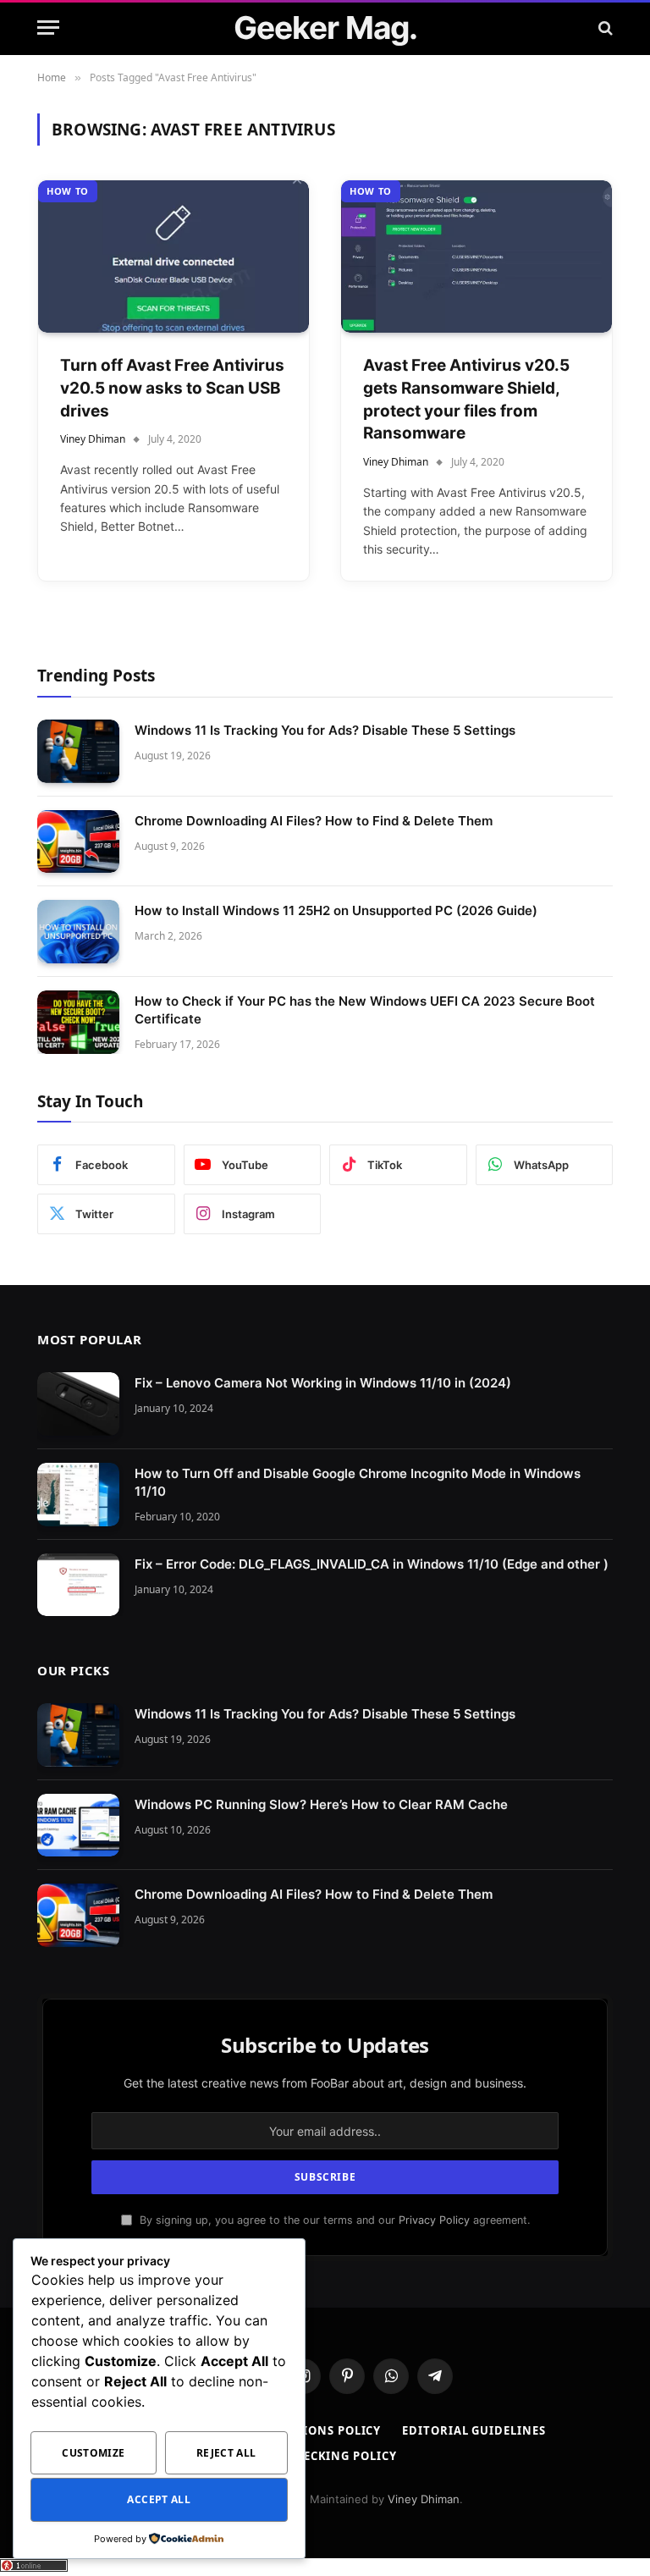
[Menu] (48, 28)
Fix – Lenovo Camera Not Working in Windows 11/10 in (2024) (323, 1383)
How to (68, 191)
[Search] (604, 28)
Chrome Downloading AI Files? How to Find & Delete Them (314, 821)
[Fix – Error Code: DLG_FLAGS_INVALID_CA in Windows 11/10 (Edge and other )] (78, 1585)
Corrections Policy (314, 2430)
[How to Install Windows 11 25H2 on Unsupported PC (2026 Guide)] (78, 932)
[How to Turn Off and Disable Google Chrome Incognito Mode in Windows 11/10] (78, 1495)
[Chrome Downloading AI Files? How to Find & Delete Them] (78, 842)
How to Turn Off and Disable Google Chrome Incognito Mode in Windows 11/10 (358, 1482)
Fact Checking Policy (325, 2456)
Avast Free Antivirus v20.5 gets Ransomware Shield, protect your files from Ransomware (466, 399)
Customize (93, 2453)
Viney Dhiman (93, 439)
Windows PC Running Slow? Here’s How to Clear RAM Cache (321, 1804)
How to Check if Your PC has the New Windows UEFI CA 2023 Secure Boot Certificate (365, 1010)
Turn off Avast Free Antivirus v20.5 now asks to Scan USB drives (172, 388)
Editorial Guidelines (474, 2430)
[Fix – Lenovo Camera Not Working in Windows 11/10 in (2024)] (78, 1404)
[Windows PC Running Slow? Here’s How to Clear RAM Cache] (78, 1826)
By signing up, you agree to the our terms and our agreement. (333, 2220)
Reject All (226, 2453)
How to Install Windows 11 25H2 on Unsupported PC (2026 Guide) (336, 910)
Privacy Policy (434, 2220)
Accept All (159, 2499)
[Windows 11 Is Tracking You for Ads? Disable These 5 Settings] (78, 751)
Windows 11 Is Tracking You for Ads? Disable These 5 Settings (325, 730)
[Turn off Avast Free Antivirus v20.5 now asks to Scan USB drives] (174, 256)
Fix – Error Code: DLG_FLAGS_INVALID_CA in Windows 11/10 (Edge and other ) (372, 1564)
